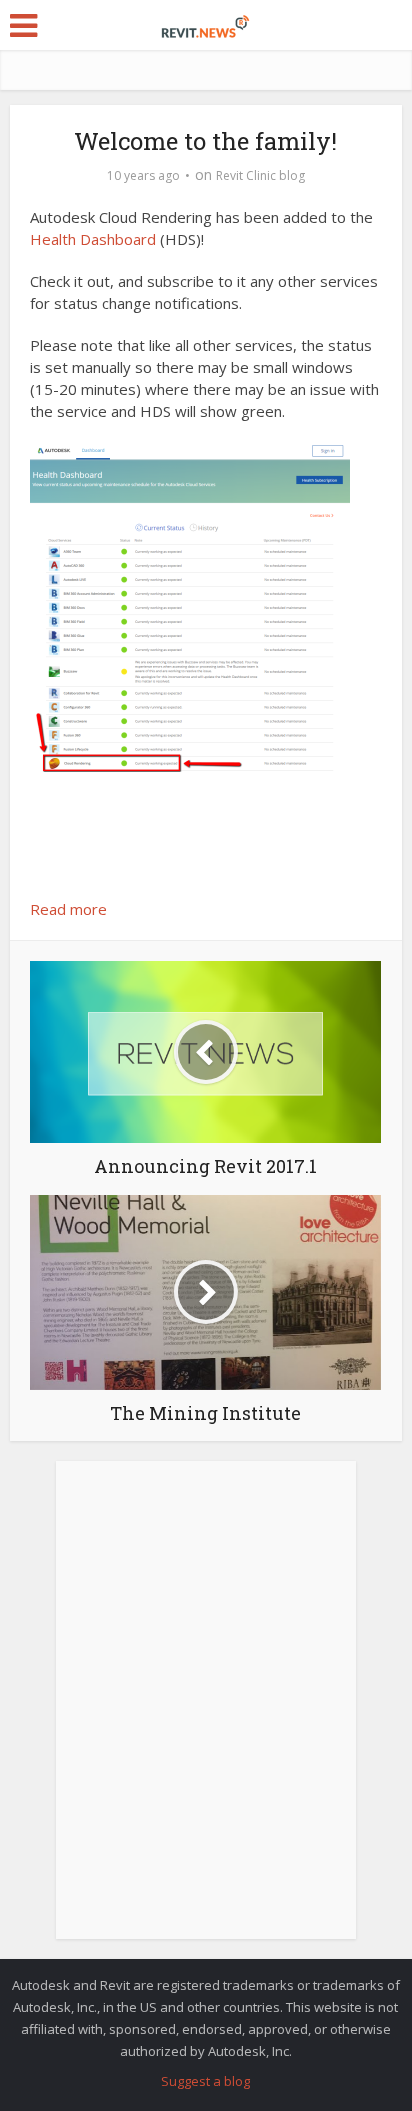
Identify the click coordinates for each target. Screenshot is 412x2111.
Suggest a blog (205, 2081)
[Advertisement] (206, 1711)
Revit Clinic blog (260, 175)
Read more (68, 909)
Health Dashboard (93, 239)
